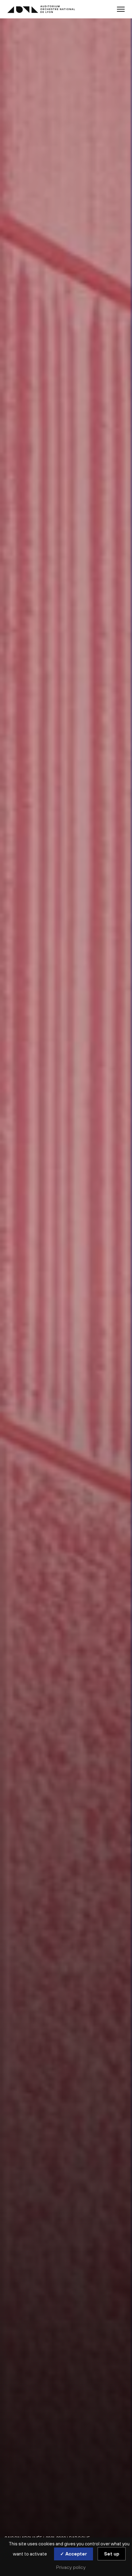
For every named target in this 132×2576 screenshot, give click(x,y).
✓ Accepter (74, 2554)
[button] (121, 9)
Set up (112, 2554)
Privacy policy (71, 2567)
